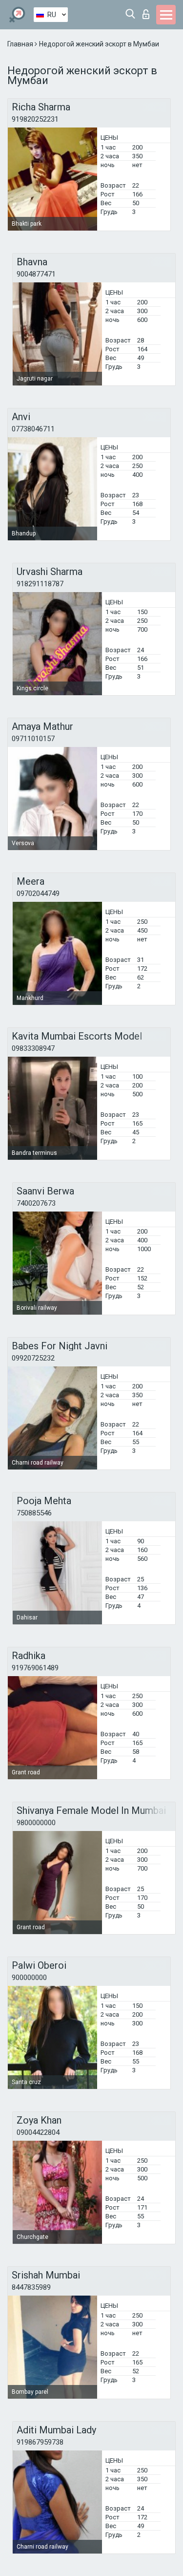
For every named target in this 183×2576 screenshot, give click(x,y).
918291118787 (40, 584)
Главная (21, 44)
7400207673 (36, 1203)
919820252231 (35, 119)
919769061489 (35, 1668)
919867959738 (40, 2442)
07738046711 (33, 429)
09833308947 (33, 1048)
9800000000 (36, 1823)
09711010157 (33, 739)
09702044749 (38, 894)
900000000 (29, 1978)
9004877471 (36, 274)
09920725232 (33, 1358)
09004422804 (38, 2132)
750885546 (34, 1513)
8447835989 (31, 2287)
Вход (148, 11)
